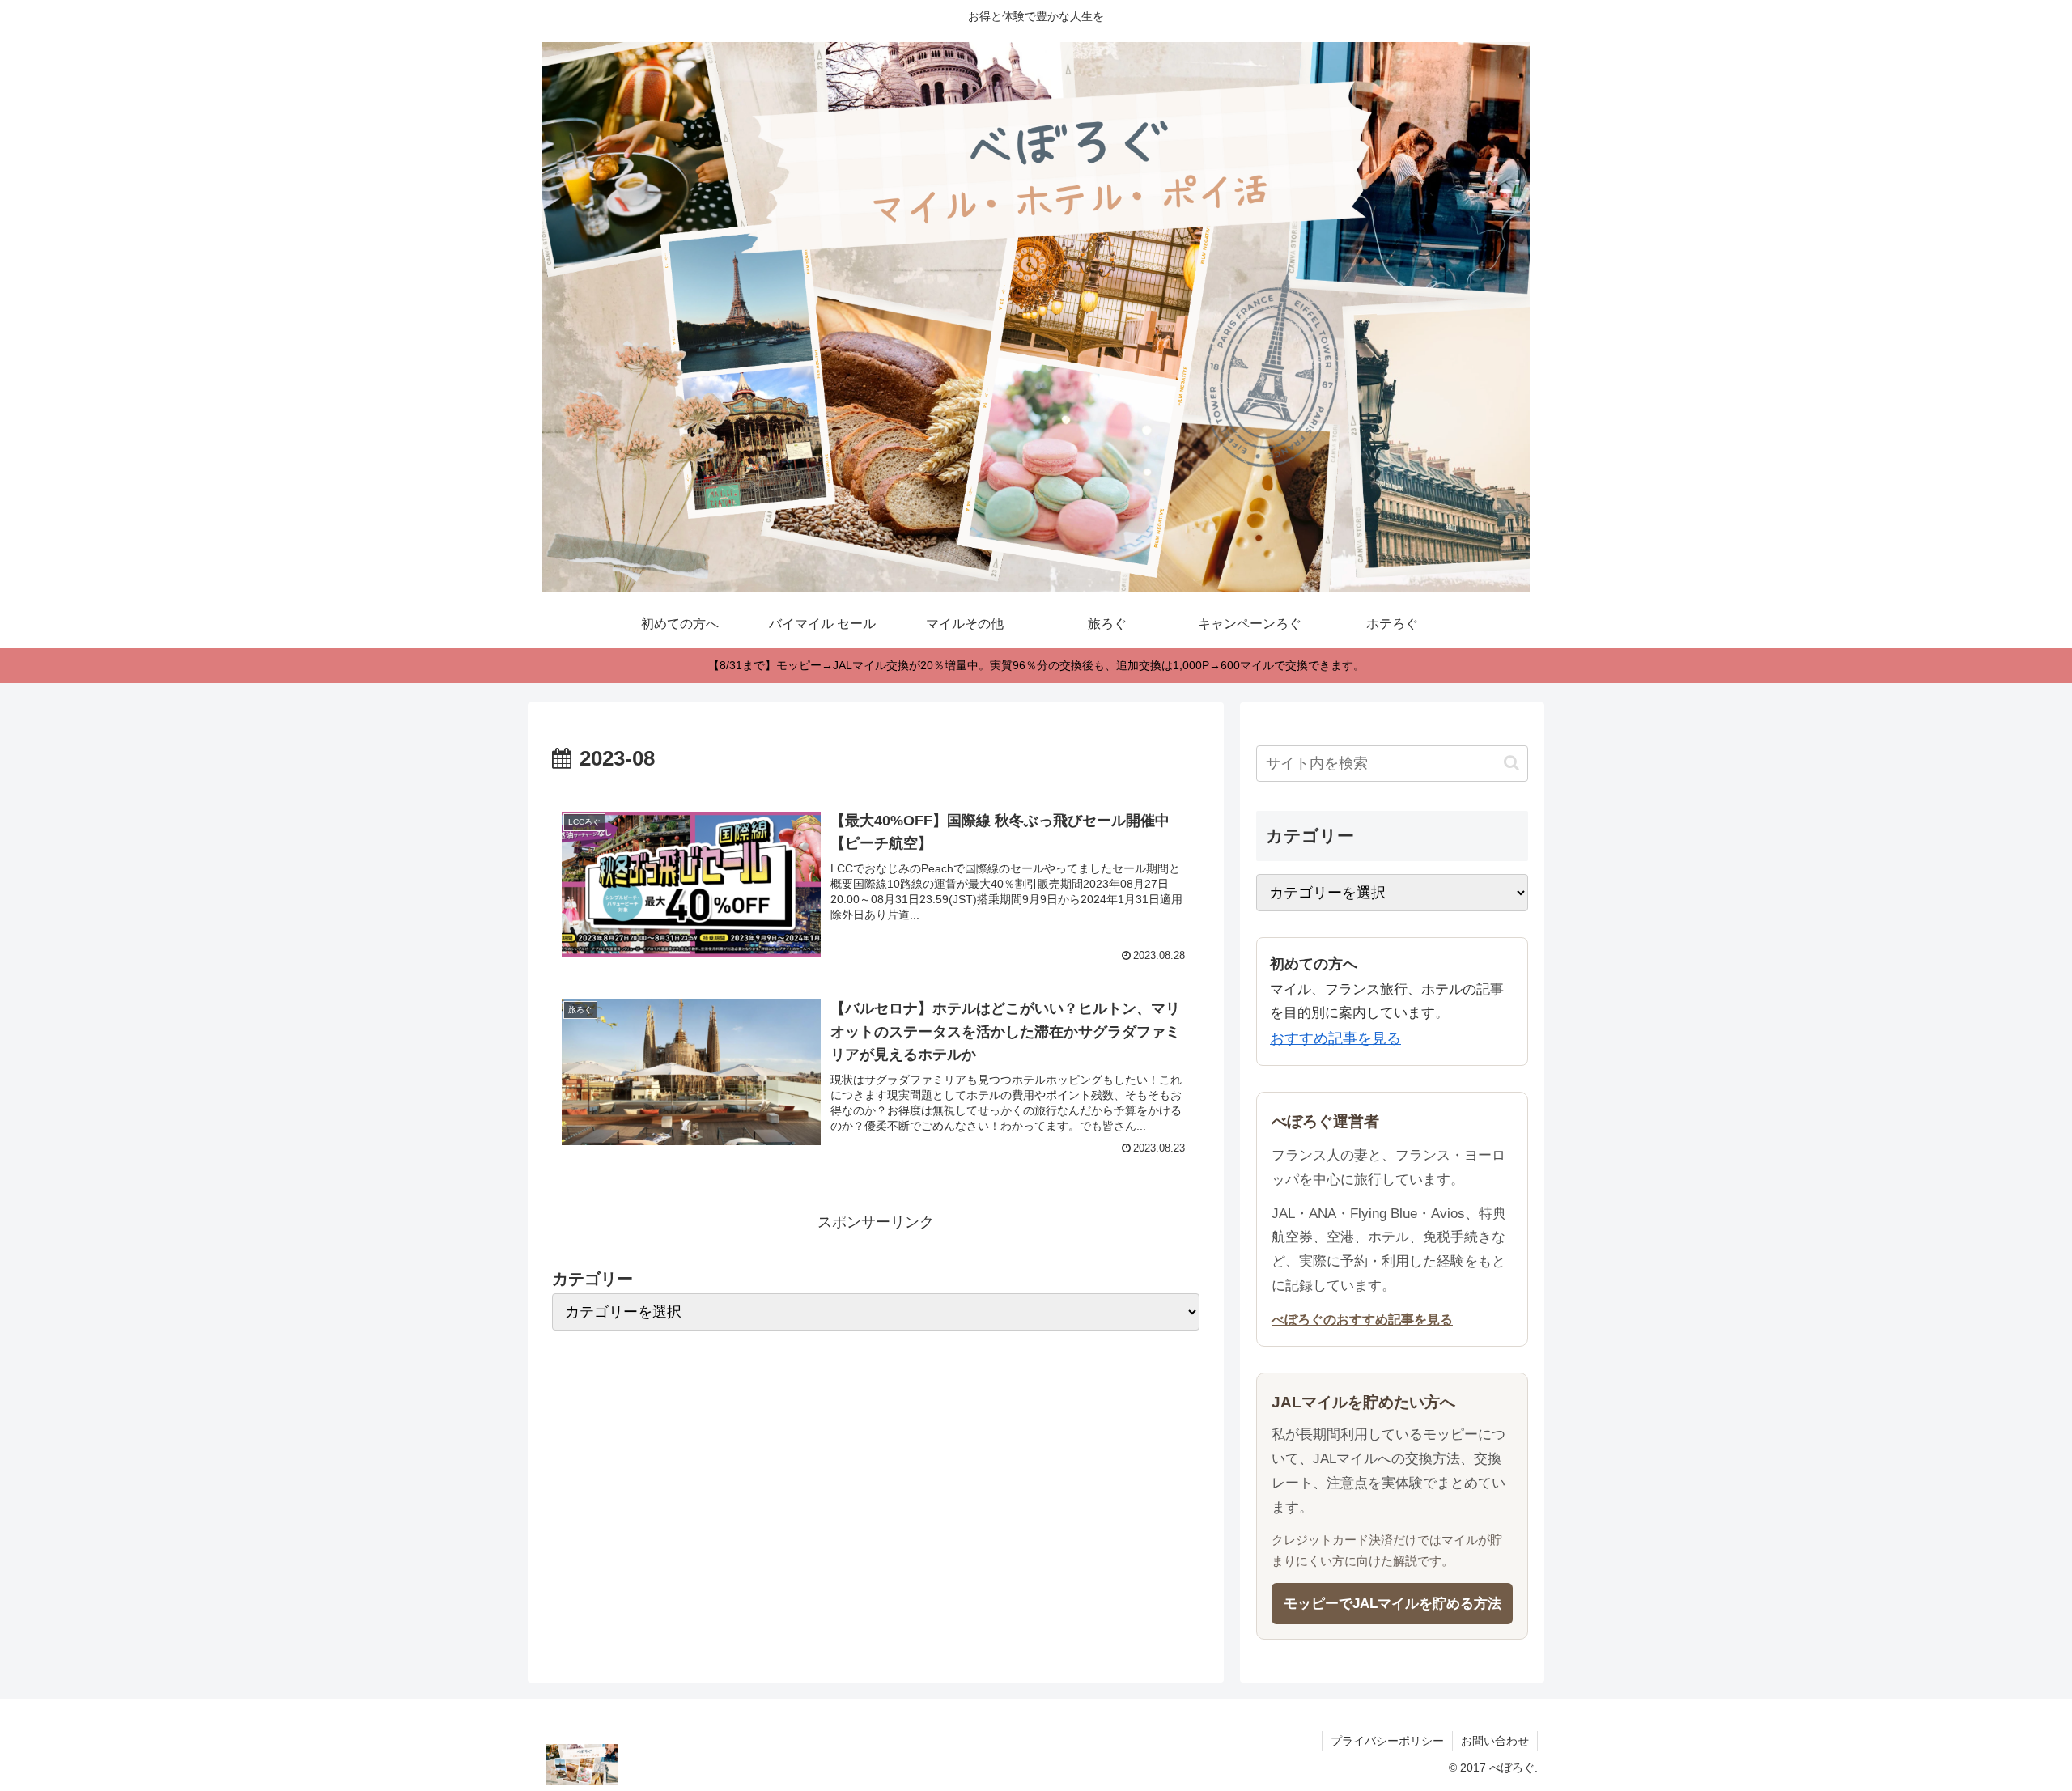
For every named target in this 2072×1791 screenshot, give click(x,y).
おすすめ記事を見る (1335, 1038)
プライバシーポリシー (1387, 1741)
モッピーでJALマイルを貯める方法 (1393, 1604)
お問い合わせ (1495, 1741)
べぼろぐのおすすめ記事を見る (1362, 1319)
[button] (1512, 763)
